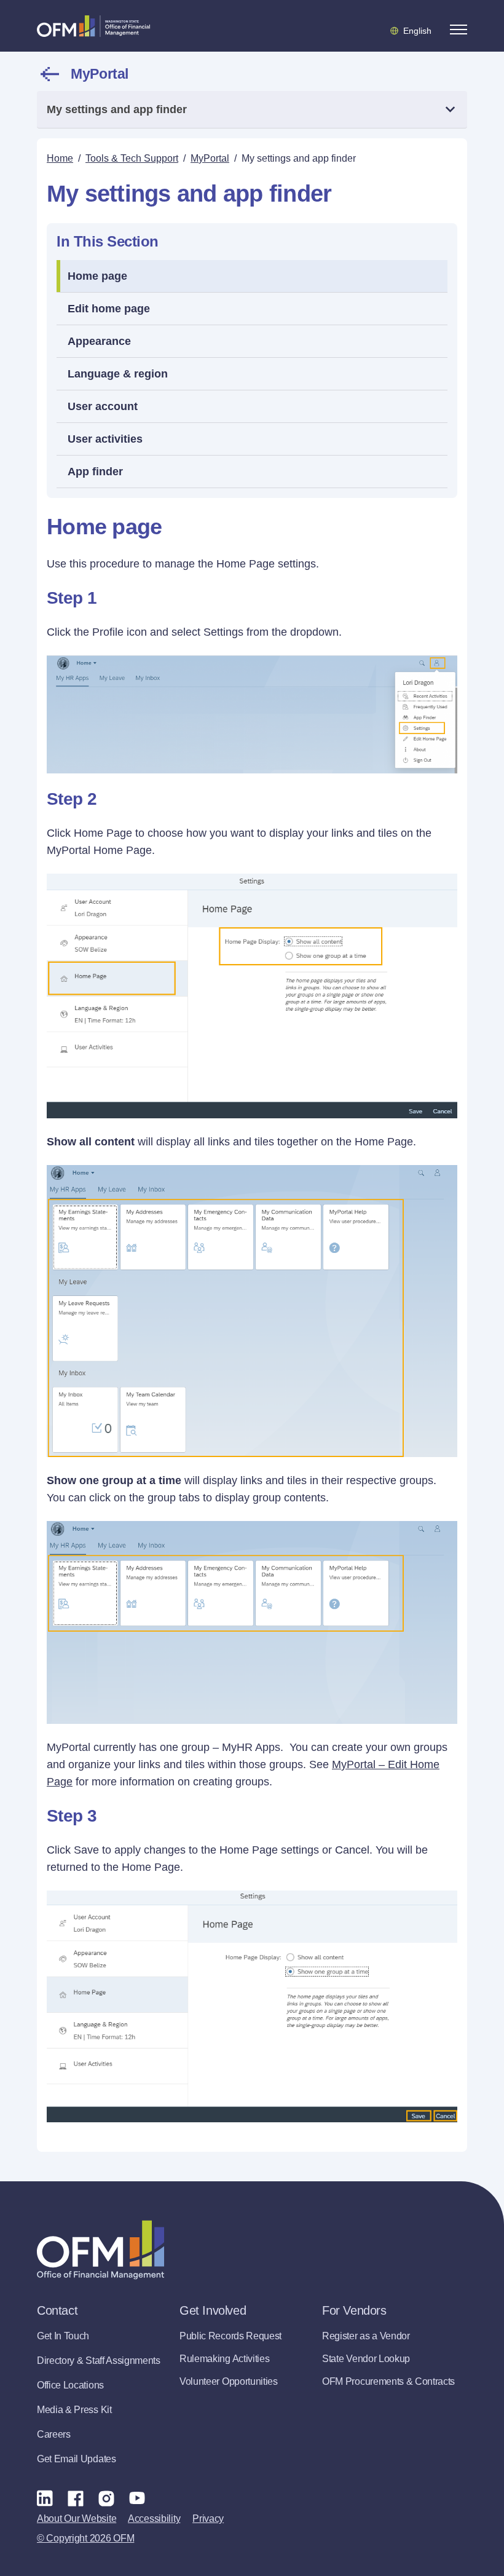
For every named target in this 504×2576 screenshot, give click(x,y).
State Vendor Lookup (366, 2359)
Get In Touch (63, 2336)
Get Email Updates (77, 2459)
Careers (54, 2434)
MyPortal (100, 74)
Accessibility (154, 2519)
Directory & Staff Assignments (99, 2361)
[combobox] (252, 110)
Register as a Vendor (366, 2336)
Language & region (118, 374)
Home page (97, 276)
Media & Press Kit (74, 2410)
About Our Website (77, 2519)
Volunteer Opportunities (229, 2381)
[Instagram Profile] (106, 2498)
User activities (105, 439)
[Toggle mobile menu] (459, 30)
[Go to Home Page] (93, 26)
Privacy (208, 2519)
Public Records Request (230, 2336)
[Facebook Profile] (76, 2498)
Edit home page (109, 309)
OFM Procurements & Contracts (388, 2381)
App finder (95, 472)
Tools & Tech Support (132, 158)
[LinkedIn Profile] (45, 2498)
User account (103, 406)
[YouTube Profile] (137, 2498)
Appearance (99, 341)
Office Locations (70, 2385)
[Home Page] (100, 2250)
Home (60, 158)
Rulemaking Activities (224, 2359)
